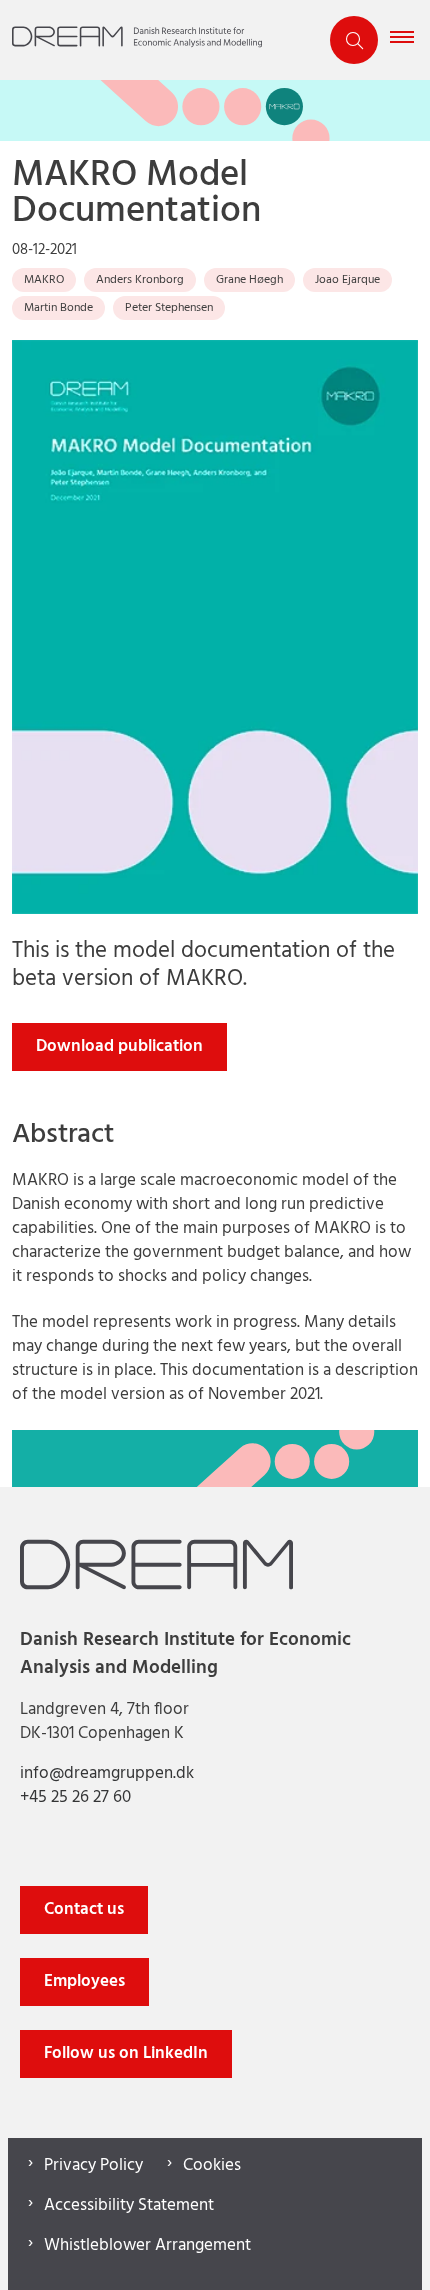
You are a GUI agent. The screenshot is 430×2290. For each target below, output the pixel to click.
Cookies (212, 2166)
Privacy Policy (93, 2166)
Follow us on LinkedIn (126, 2053)
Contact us (84, 1909)
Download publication (119, 1046)
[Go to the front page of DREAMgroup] (159, 40)
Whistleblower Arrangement (147, 2246)
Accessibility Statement (129, 2206)
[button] (410, 40)
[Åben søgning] (354, 40)
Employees (84, 1981)
